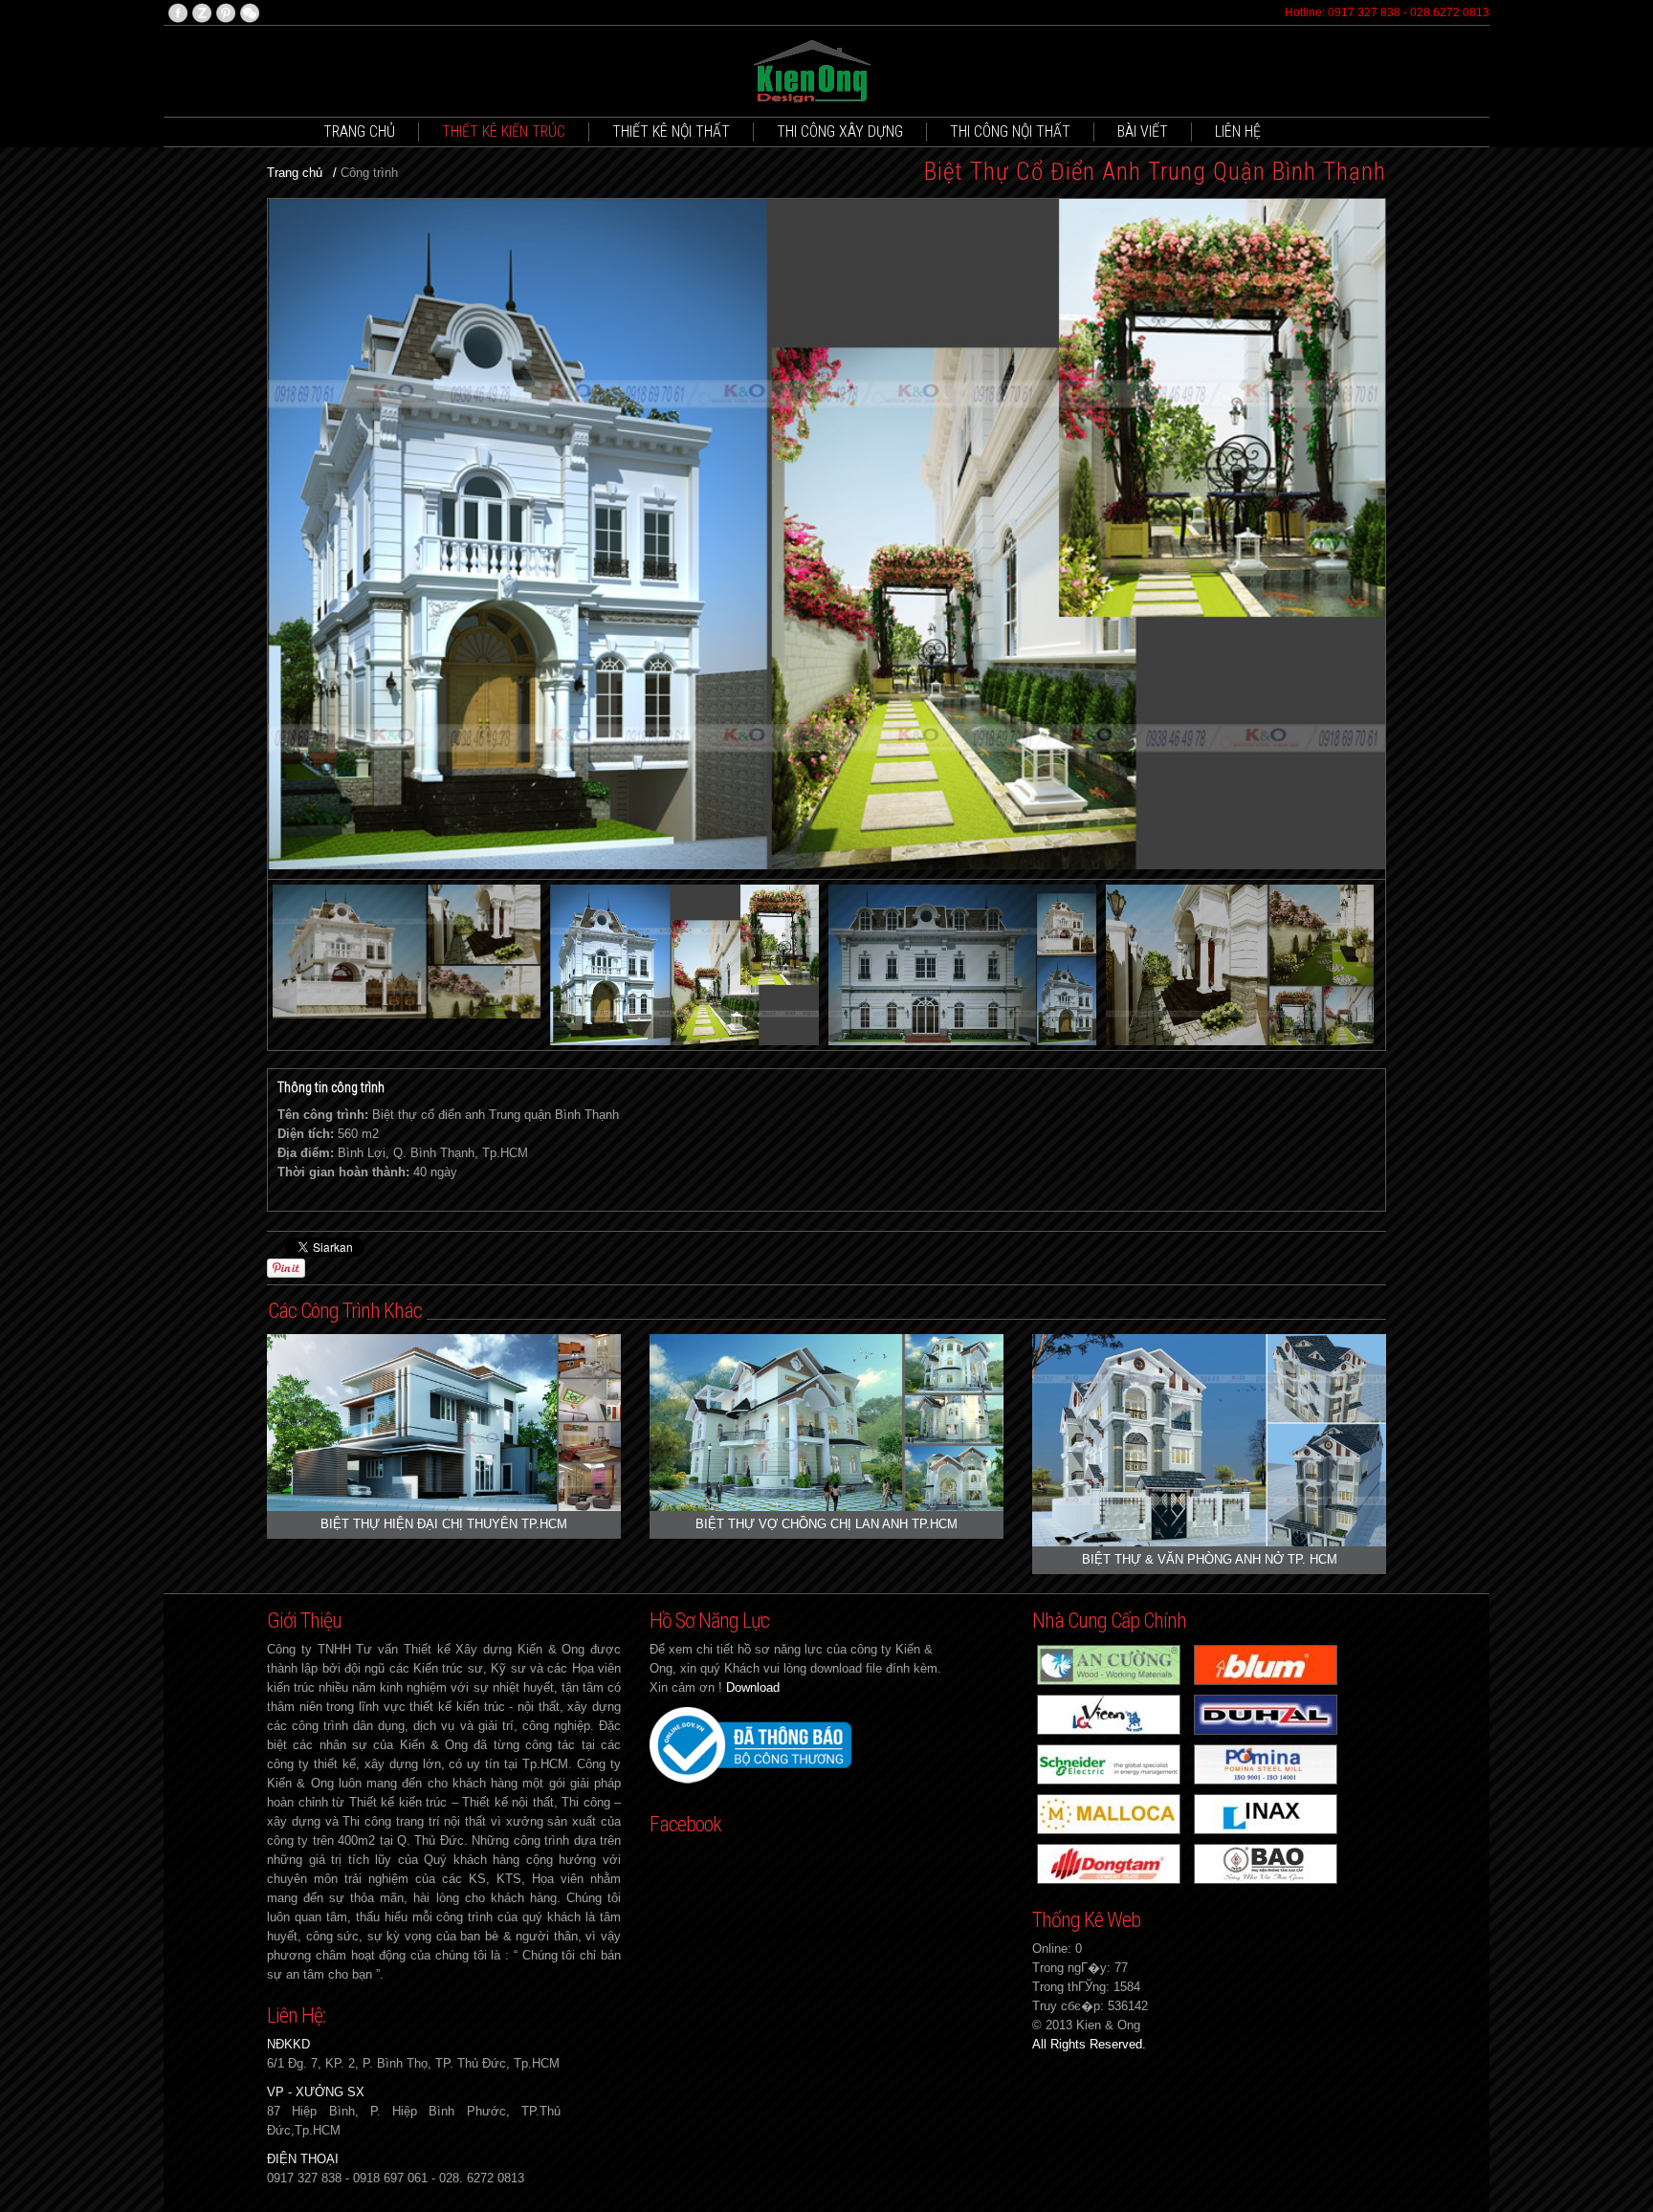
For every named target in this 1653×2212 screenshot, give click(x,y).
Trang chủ (359, 131)
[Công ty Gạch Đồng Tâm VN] (1109, 1862)
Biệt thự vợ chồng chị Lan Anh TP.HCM (826, 1524)
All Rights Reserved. (1089, 2044)
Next (1366, 539)
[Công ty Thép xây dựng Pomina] (1266, 1763)
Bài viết (1143, 131)
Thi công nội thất (1010, 131)
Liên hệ (1238, 131)
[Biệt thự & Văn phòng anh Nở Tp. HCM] (1209, 1439)
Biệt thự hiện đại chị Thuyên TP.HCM (444, 1524)
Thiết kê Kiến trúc (504, 131)
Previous (287, 539)
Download (753, 1687)
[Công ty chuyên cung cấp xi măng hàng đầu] (1109, 1713)
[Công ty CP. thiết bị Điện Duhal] (1266, 1713)
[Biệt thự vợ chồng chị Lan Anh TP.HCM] (826, 1422)
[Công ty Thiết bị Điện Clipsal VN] (1109, 1763)
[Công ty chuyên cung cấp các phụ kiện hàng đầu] (1266, 1664)
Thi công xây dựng (840, 131)
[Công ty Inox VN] (1266, 1862)
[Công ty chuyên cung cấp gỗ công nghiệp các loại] (1109, 1664)
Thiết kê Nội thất (671, 131)
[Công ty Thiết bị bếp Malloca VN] (1109, 1813)
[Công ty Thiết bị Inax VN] (1266, 1813)
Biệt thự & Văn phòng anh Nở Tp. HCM (1210, 1559)
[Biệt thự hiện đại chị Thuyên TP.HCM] (444, 1422)
